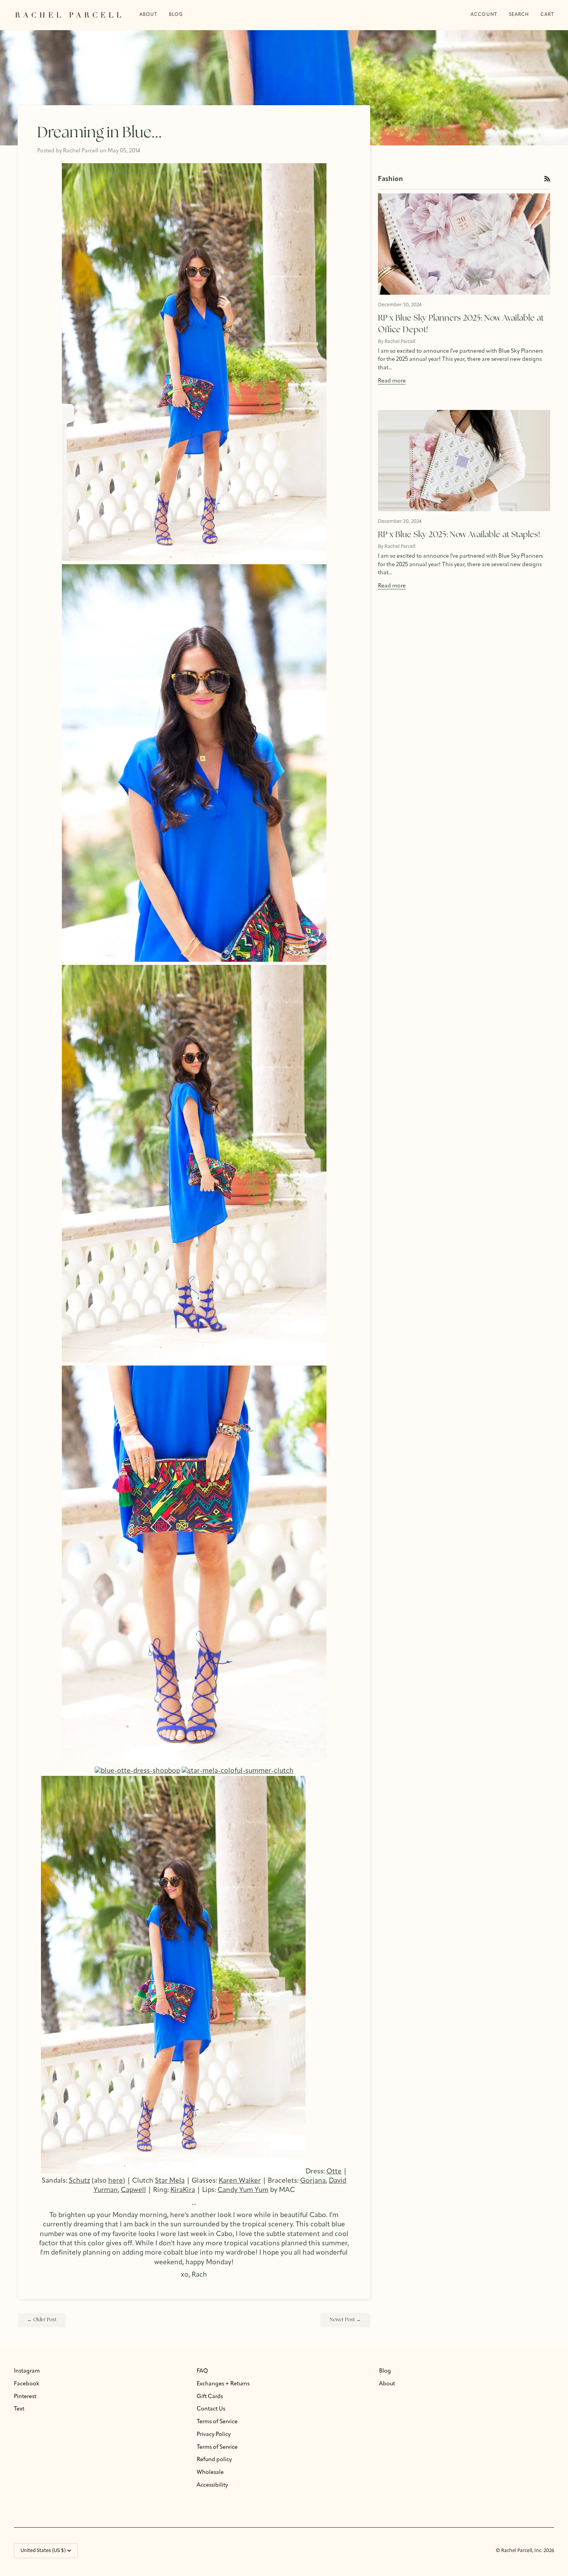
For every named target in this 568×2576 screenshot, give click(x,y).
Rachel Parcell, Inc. (522, 2551)
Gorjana (313, 2181)
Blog (385, 2371)
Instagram (27, 2371)
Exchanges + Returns (223, 2384)
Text (19, 2409)
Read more (392, 381)
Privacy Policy (214, 2435)
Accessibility (212, 2485)
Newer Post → (345, 2320)
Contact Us (211, 2409)
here (116, 2181)
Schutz (79, 2181)
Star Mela (170, 2181)
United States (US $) (43, 2551)
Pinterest (25, 2397)
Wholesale (210, 2473)
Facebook (27, 2384)
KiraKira (183, 2190)
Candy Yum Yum (243, 2190)
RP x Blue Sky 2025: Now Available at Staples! (459, 535)
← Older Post (42, 2320)
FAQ (202, 2371)
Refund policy (214, 2460)
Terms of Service (217, 2422)
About (387, 2384)
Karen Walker (240, 2181)
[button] (176, 15)
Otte (334, 2172)
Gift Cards (210, 2397)
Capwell (133, 2190)
